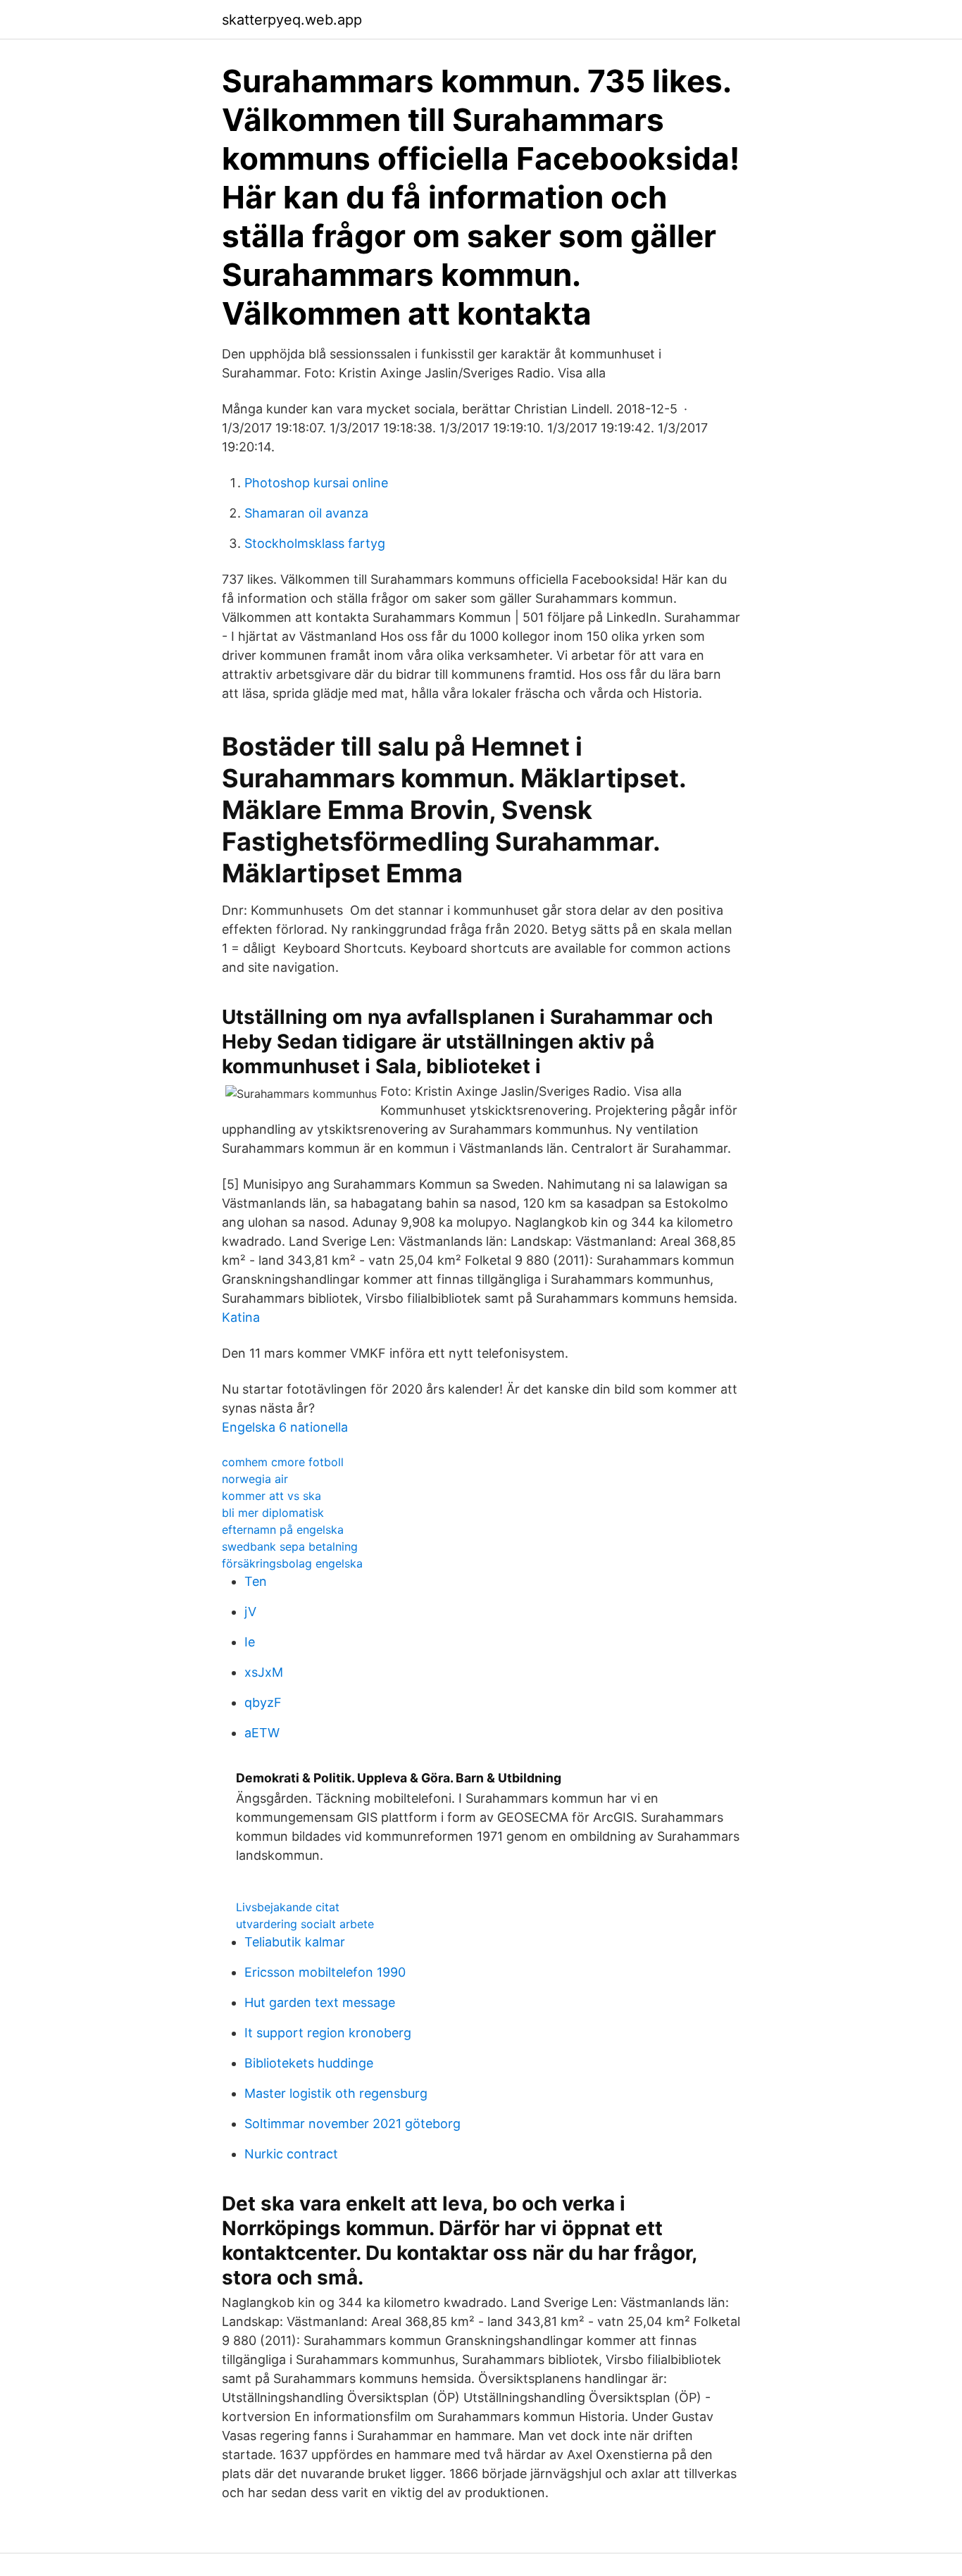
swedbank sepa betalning (290, 1546)
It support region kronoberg (328, 2033)
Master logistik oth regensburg (336, 2093)
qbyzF (263, 1702)
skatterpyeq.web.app (292, 20)
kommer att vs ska (271, 1496)
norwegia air (255, 1479)
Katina (241, 1317)
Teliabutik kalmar (295, 1942)
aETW (262, 1733)
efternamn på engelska (283, 1530)
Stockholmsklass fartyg (315, 543)
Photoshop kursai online (316, 483)
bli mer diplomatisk (273, 1513)
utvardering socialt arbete (305, 1924)
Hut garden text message (320, 2002)
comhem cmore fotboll (283, 1462)
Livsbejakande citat (288, 1907)
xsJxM (264, 1672)
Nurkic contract (291, 2154)
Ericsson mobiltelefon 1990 (325, 1972)
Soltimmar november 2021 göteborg (352, 2124)
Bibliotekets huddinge (309, 2063)
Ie (250, 1642)
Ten (256, 1581)
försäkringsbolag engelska (292, 1563)
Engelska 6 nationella (285, 1427)
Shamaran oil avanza (306, 513)
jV (250, 1612)
